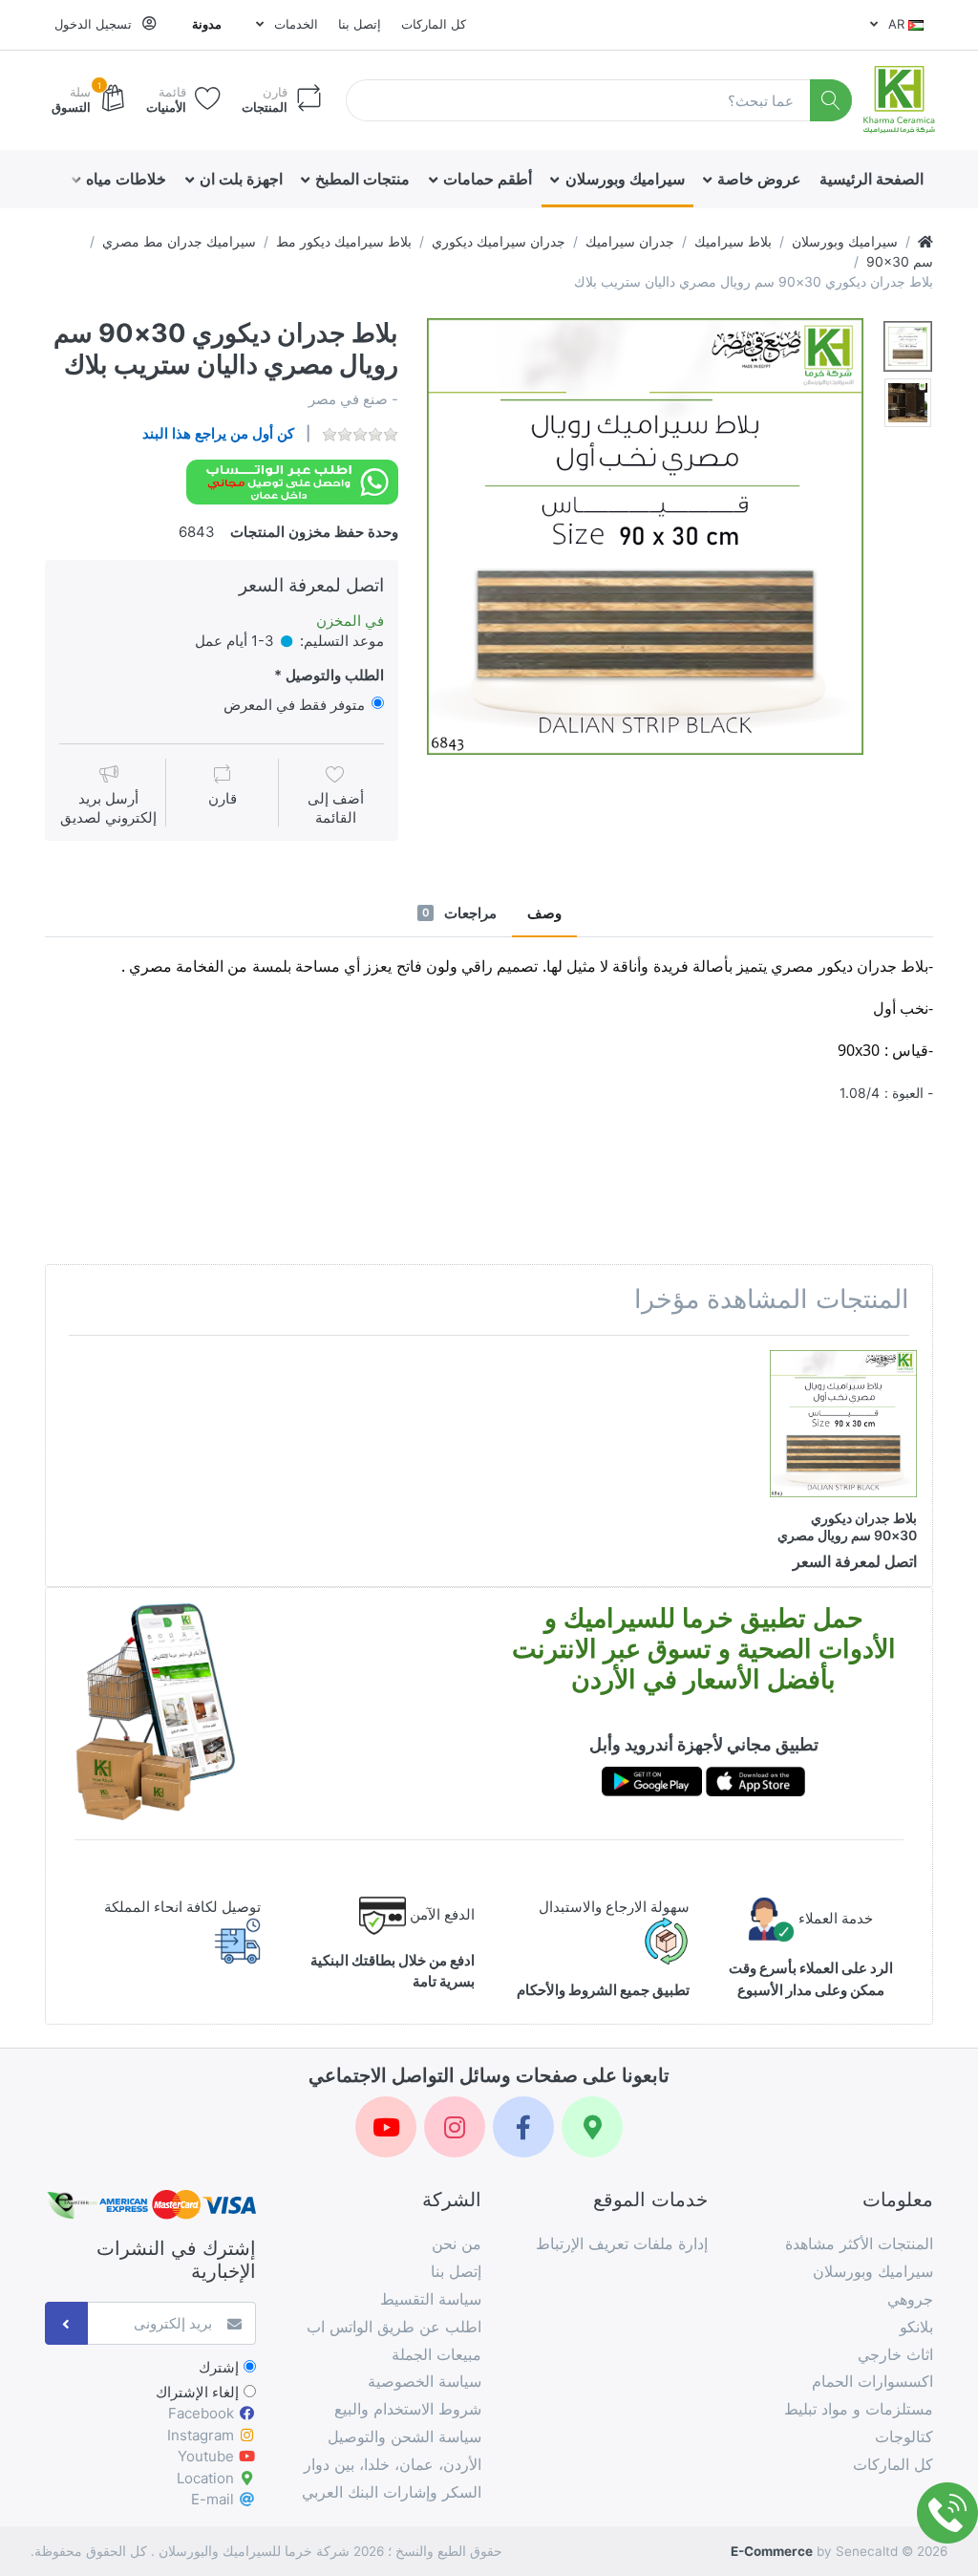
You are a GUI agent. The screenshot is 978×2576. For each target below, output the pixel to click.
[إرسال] (66, 2323)
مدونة (207, 24)
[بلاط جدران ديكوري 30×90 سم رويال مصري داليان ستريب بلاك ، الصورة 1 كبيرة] (908, 346)
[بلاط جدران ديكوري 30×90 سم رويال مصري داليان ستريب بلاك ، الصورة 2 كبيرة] (908, 403)
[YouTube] (386, 2127)
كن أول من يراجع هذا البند (218, 433)
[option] (645, 537)
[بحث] (831, 101)
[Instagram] (455, 2127)
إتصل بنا (360, 24)
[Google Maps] (592, 2127)
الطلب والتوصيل (335, 675)
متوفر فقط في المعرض (294, 705)
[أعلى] (925, 241)
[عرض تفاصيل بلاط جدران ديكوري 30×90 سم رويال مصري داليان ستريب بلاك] (843, 1424)
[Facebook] (523, 2127)
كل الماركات (434, 24)
